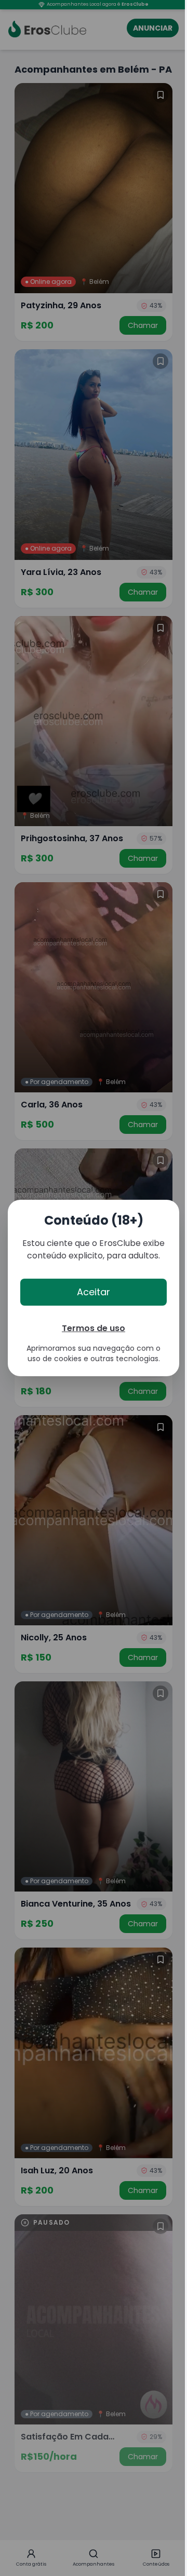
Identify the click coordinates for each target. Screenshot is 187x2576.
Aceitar (94, 1292)
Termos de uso (94, 1328)
